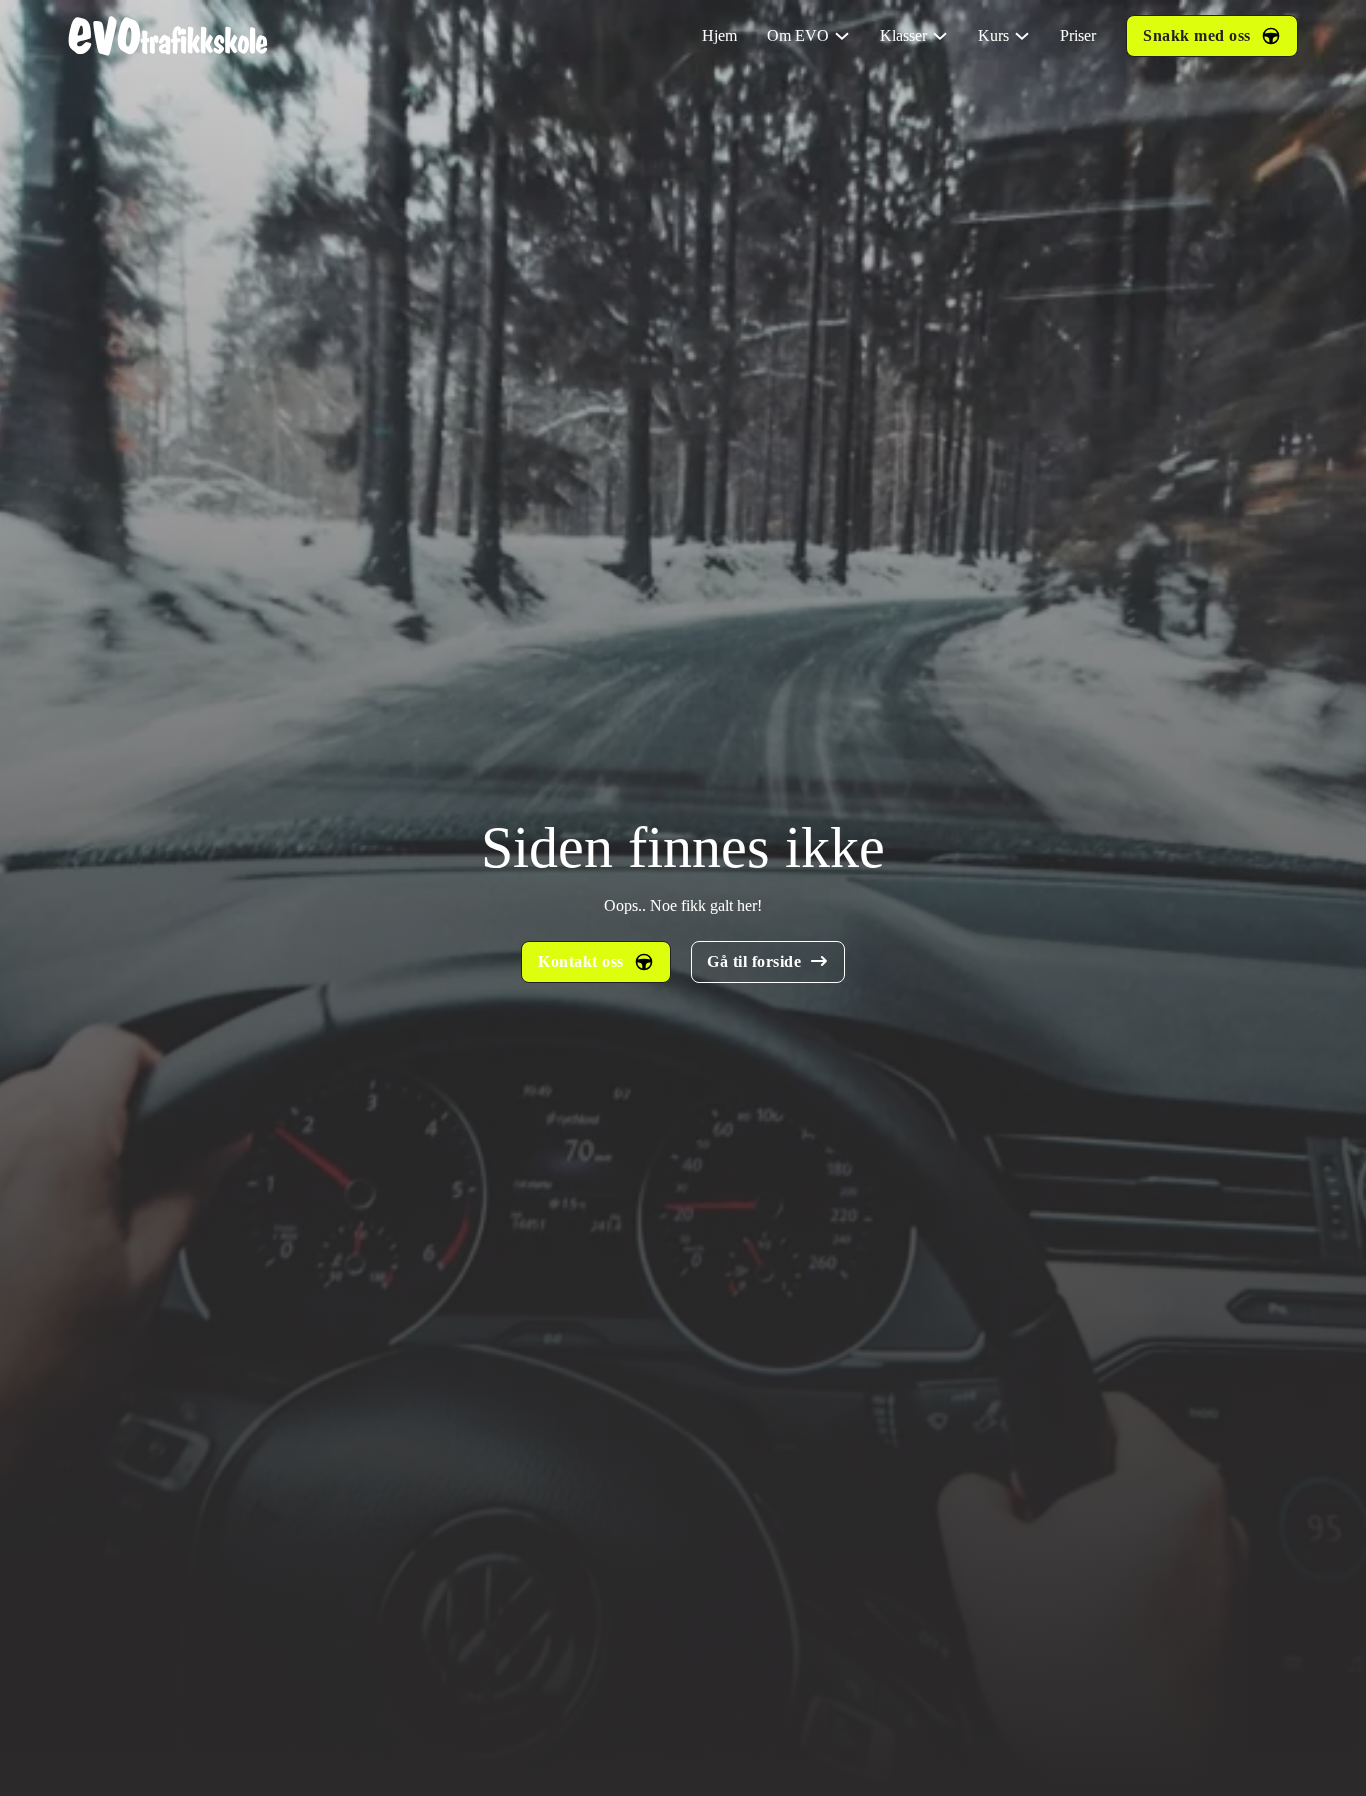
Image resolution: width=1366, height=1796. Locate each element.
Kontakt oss (581, 961)
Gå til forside (754, 961)
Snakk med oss (1197, 35)
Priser (1078, 35)
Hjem (719, 35)
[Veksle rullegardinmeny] (842, 36)
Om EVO (798, 35)
